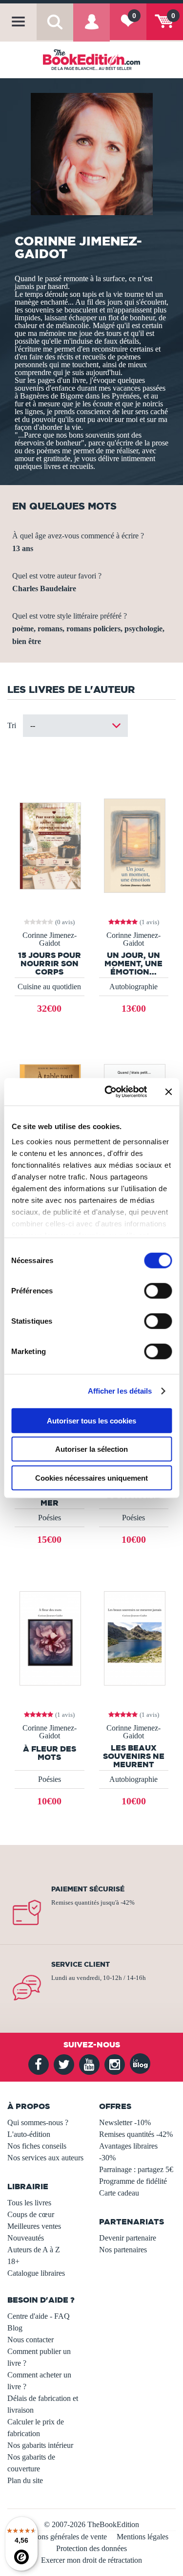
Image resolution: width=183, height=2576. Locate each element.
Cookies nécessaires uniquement (91, 1477)
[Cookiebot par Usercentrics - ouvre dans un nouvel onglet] (109, 1092)
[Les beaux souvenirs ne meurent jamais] (134, 1637)
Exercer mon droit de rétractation (91, 2560)
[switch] (158, 1290)
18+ (13, 2261)
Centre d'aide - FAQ (39, 2316)
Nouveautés (26, 2238)
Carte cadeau (119, 2193)
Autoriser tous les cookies (91, 1420)
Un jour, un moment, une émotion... (133, 963)
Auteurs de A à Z (34, 2250)
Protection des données (91, 2548)
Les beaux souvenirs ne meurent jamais (134, 1756)
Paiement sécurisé (88, 1889)
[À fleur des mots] (49, 1637)
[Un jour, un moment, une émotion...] (134, 845)
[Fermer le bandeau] (168, 1092)
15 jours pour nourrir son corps (50, 963)
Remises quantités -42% (136, 2134)
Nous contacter (30, 2340)
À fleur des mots (50, 1753)
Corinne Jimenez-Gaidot (50, 939)
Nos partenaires (123, 2250)
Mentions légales (142, 2537)
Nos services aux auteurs (45, 2158)
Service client (81, 1964)
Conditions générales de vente (61, 2537)
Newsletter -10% (125, 2122)
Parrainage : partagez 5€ (136, 2169)
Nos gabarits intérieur (40, 2445)
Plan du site (25, 2480)
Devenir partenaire (128, 2238)
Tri (12, 725)
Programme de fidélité (133, 2181)
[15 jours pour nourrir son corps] (49, 845)
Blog (15, 2328)
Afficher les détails (120, 1391)
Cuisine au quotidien (49, 987)
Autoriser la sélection (91, 1449)
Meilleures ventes (34, 2226)
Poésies (50, 1518)
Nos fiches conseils (37, 2146)
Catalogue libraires (36, 2273)
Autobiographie (133, 987)
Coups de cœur (31, 2214)
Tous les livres (29, 2203)
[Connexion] (91, 29)
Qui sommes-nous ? (38, 2122)
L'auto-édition (29, 2134)
